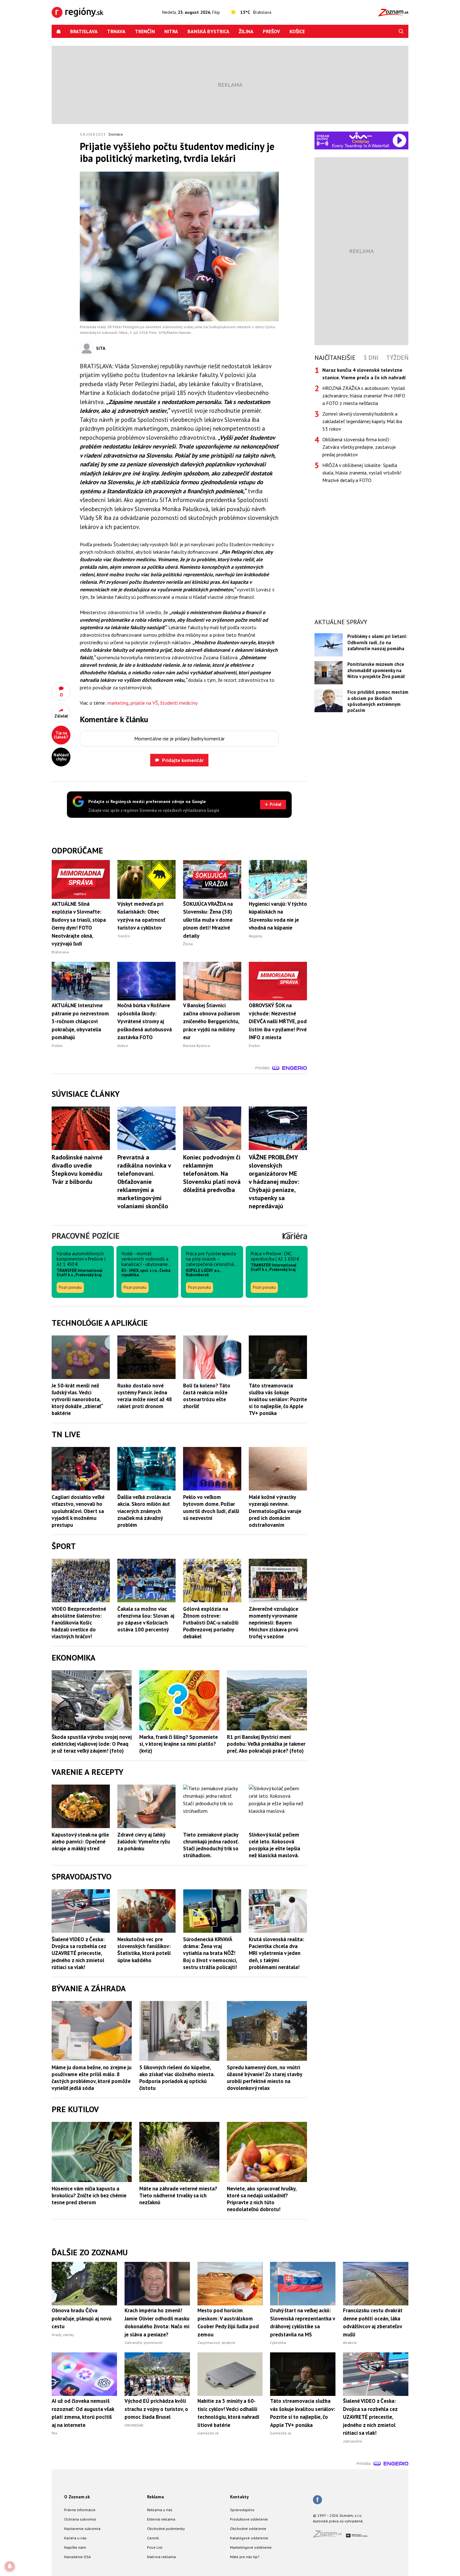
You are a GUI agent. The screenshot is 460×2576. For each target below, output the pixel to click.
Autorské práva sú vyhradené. (338, 2521)
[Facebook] (317, 2500)
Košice (297, 31)
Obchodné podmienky (166, 2529)
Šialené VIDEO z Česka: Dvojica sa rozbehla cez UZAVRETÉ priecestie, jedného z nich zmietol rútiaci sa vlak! (79, 1953)
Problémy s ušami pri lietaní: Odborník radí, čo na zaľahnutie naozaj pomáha (377, 642)
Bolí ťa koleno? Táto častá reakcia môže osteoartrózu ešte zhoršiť (207, 1396)
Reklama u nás (160, 2510)
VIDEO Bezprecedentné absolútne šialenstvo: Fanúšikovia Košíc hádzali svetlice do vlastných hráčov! (79, 1623)
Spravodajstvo (242, 2510)
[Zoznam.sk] (330, 2536)
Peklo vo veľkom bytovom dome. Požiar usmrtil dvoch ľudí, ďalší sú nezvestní (211, 1507)
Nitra (171, 31)
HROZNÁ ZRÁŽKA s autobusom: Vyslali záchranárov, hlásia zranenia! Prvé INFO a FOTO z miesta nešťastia (364, 396)
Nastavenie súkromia (82, 2529)
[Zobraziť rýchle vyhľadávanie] (401, 31)
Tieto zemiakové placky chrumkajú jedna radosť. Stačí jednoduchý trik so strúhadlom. (211, 1845)
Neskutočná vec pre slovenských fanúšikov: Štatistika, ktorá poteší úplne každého (144, 1950)
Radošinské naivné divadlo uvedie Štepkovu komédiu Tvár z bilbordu (77, 1169)
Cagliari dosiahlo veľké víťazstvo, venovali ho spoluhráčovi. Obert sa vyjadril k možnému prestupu (78, 1511)
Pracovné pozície (86, 1236)
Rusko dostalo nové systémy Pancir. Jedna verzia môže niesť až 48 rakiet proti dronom (145, 1396)
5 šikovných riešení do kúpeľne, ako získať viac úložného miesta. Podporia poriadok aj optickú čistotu (177, 2078)
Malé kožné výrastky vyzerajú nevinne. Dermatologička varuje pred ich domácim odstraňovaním (275, 1511)
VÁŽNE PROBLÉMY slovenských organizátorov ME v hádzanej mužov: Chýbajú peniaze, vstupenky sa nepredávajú (274, 1182)
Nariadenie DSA (77, 2557)
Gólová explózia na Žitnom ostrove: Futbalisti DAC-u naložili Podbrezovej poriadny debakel (211, 1623)
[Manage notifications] (10, 2566)
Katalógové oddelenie (249, 2538)
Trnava (116, 31)
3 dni (371, 358)
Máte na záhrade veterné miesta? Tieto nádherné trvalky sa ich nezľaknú (178, 2195)
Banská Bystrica (208, 31)
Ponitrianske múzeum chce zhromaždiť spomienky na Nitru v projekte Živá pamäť (376, 670)
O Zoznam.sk (77, 2497)
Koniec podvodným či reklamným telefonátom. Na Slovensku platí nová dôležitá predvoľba (212, 1174)
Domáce (116, 134)
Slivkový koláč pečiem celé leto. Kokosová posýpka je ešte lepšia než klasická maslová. (274, 1845)
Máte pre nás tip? (245, 2557)
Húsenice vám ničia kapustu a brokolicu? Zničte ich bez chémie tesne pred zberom (89, 2195)
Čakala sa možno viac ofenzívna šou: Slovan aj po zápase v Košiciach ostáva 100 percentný (146, 1619)
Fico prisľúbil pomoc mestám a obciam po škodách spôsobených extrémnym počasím (378, 701)
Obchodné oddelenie (248, 2529)
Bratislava (84, 31)
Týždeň (397, 358)
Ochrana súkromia (80, 2519)
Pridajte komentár (183, 760)
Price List (155, 2547)
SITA (101, 348)
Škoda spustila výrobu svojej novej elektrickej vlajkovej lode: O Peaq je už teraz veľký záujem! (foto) (92, 1744)
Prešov (271, 31)
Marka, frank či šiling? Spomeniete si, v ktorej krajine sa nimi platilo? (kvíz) (179, 1744)
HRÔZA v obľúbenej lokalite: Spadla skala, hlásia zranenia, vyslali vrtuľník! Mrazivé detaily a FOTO (362, 473)
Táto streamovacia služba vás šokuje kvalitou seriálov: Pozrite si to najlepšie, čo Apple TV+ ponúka (278, 1399)
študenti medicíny (179, 703)
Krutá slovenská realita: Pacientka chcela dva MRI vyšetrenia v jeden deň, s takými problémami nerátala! (276, 1953)
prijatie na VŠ (144, 703)
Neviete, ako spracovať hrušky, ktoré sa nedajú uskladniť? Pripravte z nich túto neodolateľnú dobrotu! (262, 2199)
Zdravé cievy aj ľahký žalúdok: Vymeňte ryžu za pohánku (144, 1842)
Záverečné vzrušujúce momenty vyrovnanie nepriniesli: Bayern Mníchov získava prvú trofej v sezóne (273, 1623)
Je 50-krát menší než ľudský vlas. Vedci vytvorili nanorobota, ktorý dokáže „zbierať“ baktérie (77, 1399)
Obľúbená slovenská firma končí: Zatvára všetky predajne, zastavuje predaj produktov (359, 447)
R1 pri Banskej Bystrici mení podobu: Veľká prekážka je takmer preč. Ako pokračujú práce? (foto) (266, 1744)
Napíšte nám (75, 2547)
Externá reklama (161, 2519)
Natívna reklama (161, 2557)
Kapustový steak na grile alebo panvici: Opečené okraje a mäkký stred (80, 1842)
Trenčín (145, 31)
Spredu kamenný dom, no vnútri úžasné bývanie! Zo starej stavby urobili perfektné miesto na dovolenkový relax (264, 2078)
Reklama (156, 2497)
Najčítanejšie (335, 358)
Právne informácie (80, 2510)
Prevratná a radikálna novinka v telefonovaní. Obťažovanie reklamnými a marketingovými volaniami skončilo (144, 1182)
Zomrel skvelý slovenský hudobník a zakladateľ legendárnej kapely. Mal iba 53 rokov (362, 421)
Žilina (246, 31)
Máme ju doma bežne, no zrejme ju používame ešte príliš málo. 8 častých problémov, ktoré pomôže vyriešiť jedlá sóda (92, 2078)
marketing (118, 703)
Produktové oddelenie (249, 2519)
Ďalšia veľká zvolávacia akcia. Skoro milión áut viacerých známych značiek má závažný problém (144, 1511)
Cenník (153, 2538)
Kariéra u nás (75, 2538)
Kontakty (239, 2497)
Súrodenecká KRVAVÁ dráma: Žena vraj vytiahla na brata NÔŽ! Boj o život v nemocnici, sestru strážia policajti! (210, 1953)
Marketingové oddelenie (251, 2547)
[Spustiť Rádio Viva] (361, 135)
